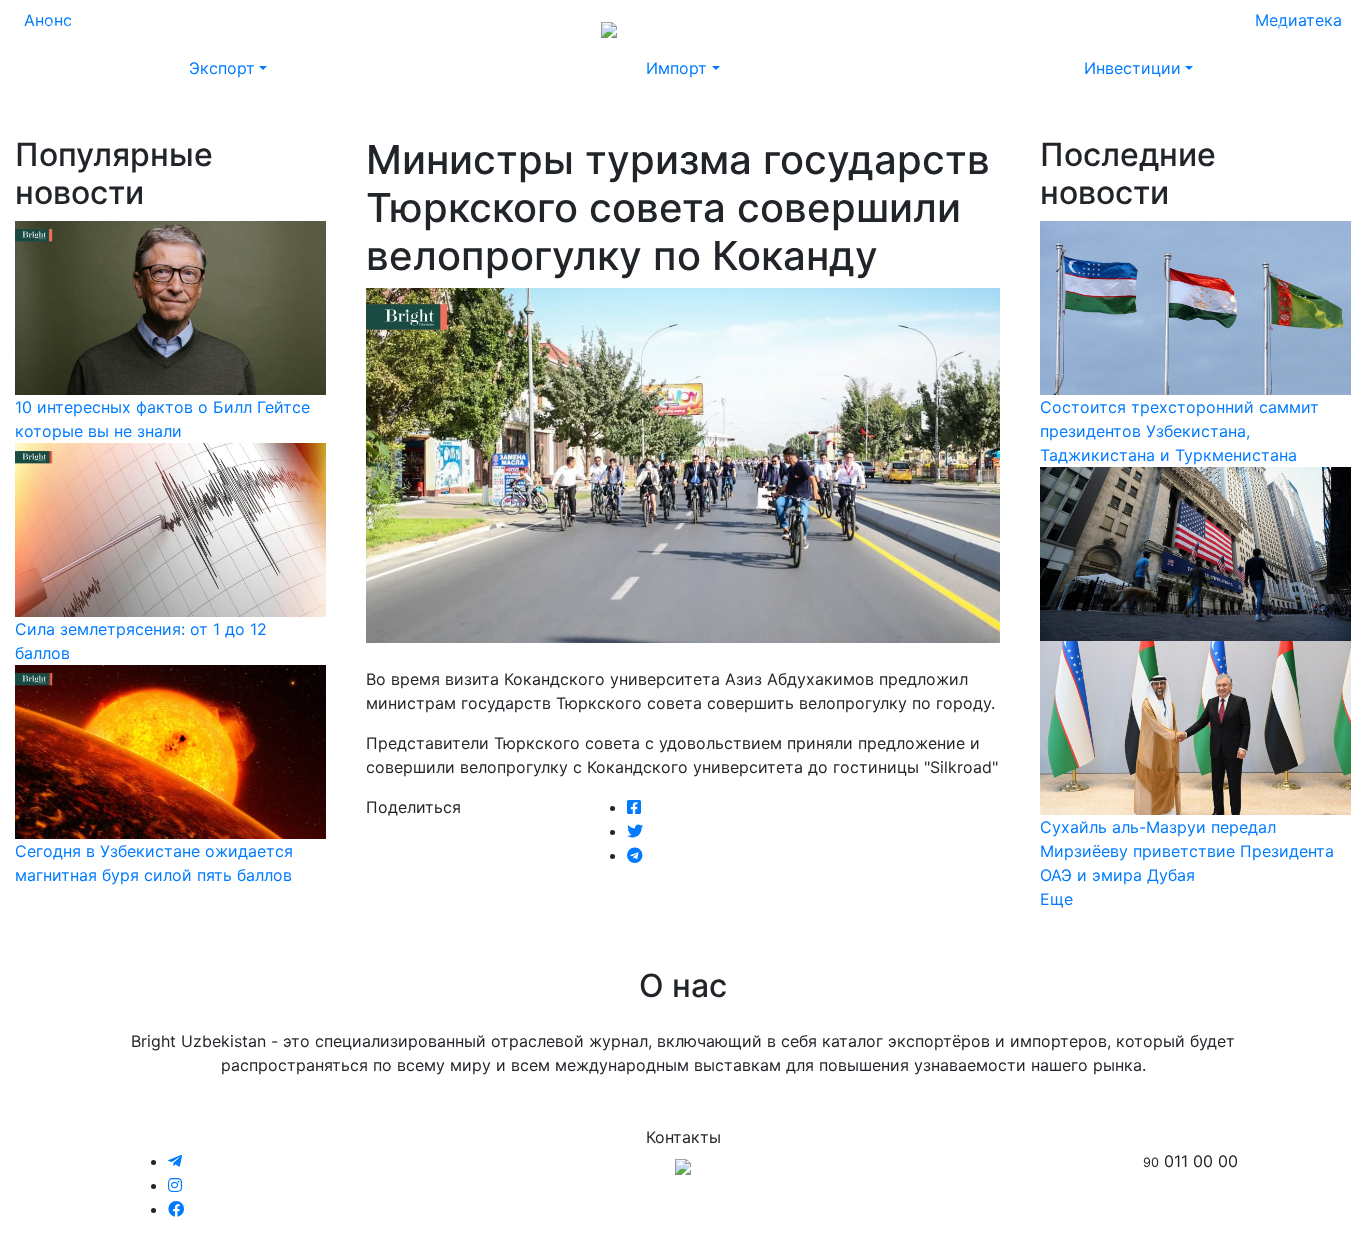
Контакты (1127, 28)
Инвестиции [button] (1132, 68)
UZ (1316, 28)
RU (1240, 28)
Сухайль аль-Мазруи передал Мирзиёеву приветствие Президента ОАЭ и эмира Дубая (1187, 851)
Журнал (69, 28)
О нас (1052, 28)
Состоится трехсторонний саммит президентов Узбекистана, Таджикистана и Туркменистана (1179, 431)
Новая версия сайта (934, 28)
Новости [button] (150, 28)
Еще (1056, 899)
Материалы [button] (258, 28)
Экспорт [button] (222, 68)
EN (1278, 28)
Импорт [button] (676, 68)
